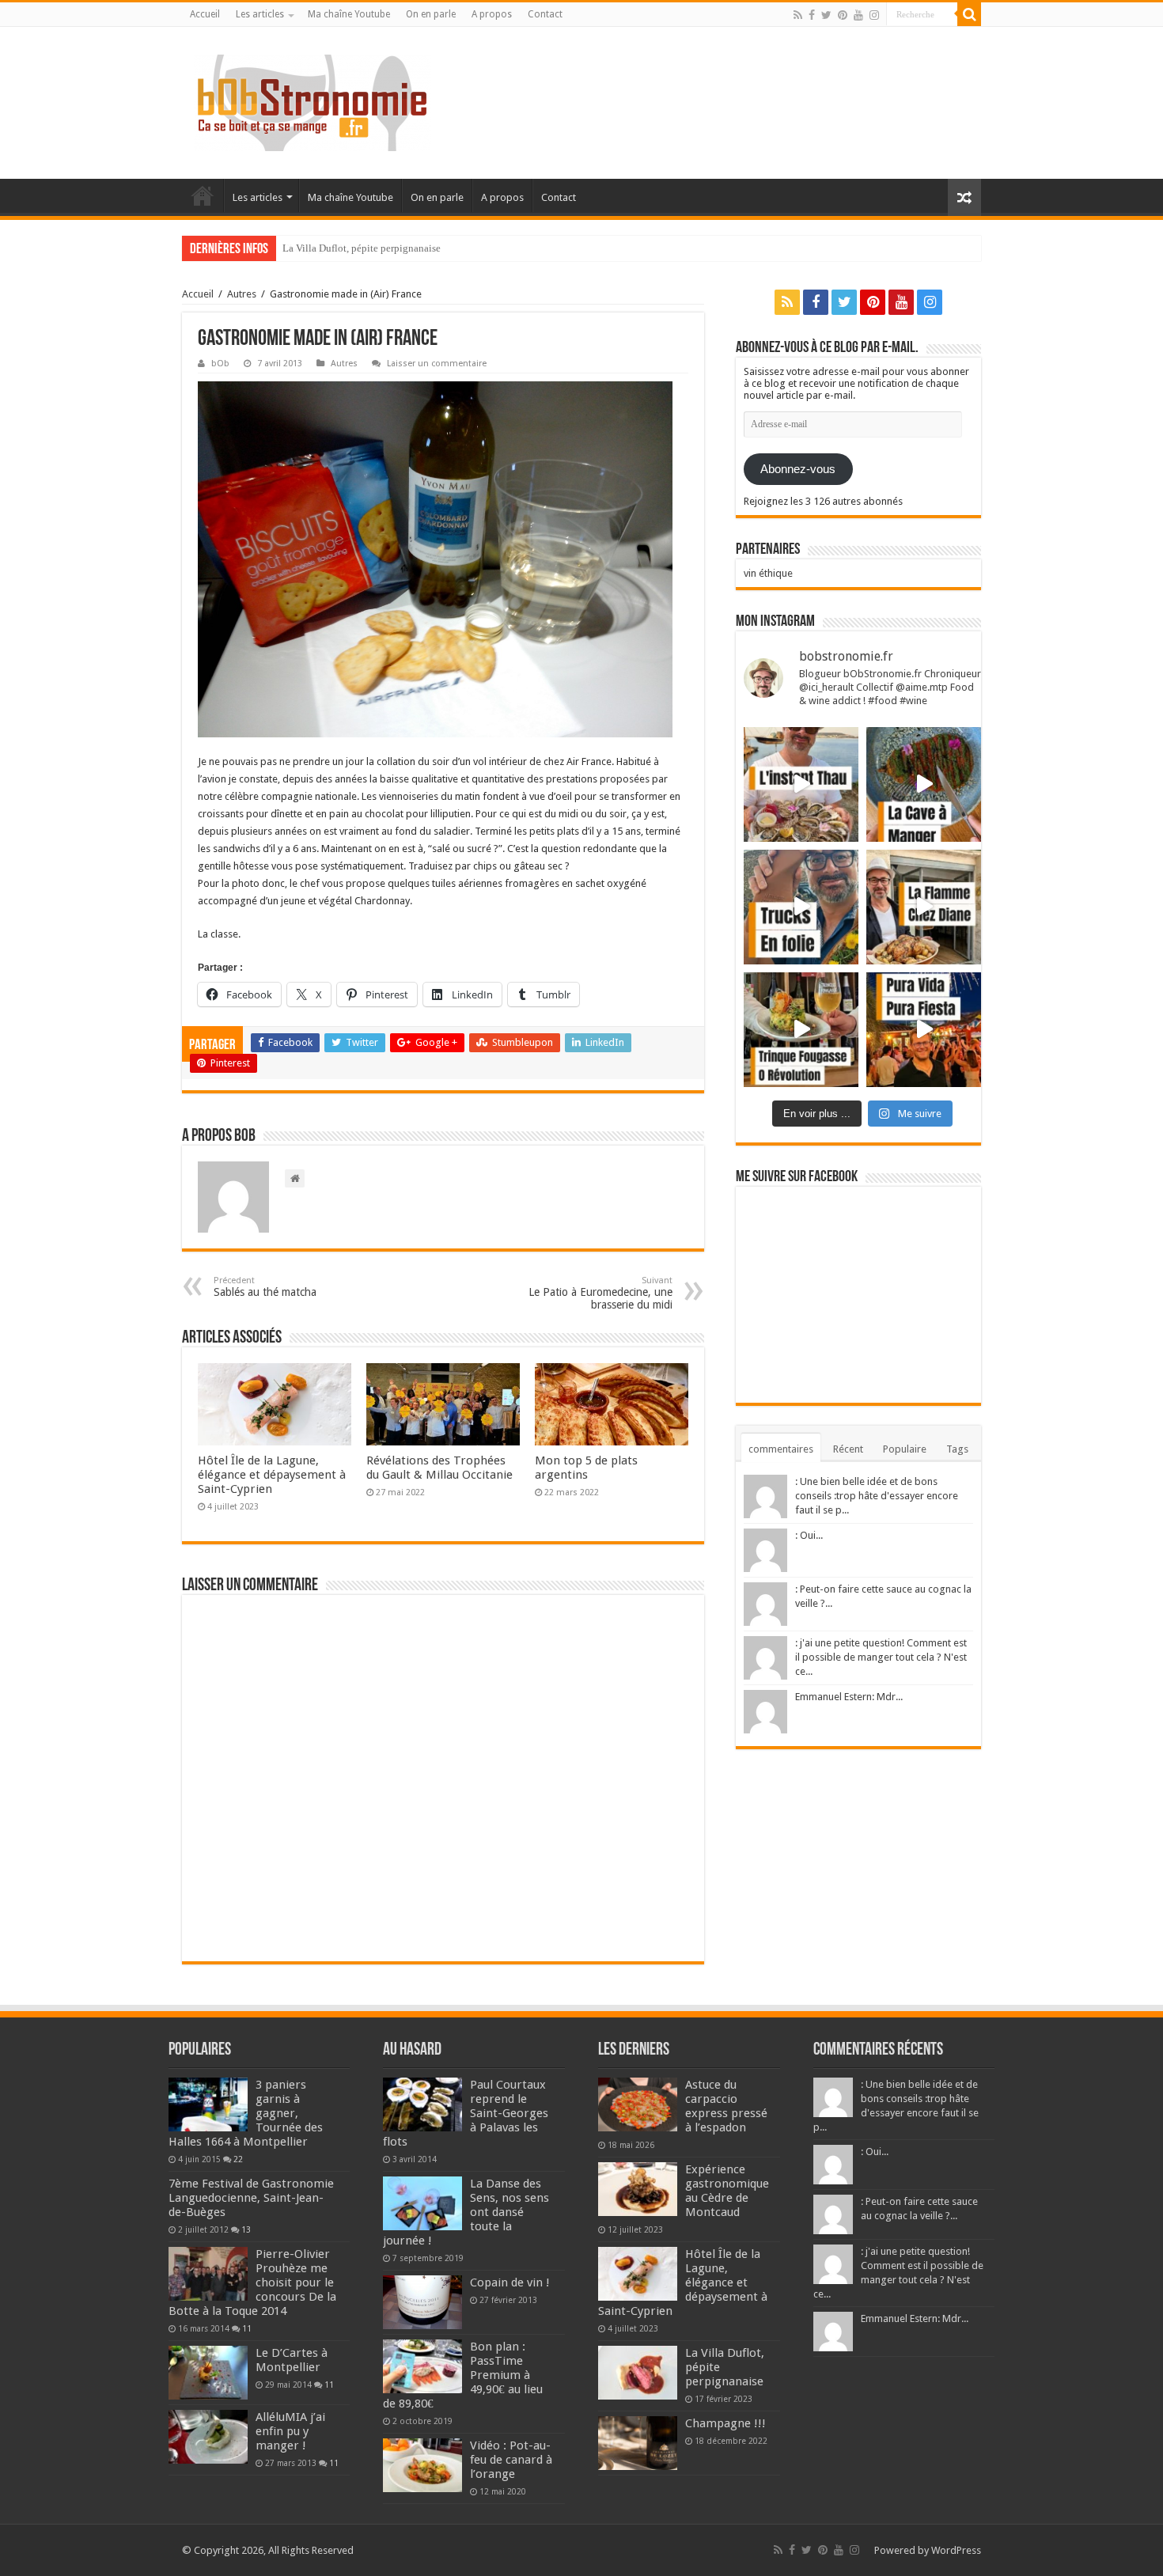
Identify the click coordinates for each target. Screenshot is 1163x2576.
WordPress (956, 2550)
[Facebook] (812, 15)
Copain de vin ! (510, 2282)
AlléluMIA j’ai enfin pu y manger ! (290, 2431)
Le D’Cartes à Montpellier (292, 2360)
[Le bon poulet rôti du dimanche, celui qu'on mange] (924, 907)
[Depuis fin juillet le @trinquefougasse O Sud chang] (801, 1030)
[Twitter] (826, 15)
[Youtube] (858, 15)
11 (247, 2328)
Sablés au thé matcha (265, 1287)
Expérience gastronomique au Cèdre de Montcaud (727, 2191)
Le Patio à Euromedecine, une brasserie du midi (600, 1293)
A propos (492, 14)
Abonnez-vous (798, 469)
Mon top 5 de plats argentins (586, 1468)
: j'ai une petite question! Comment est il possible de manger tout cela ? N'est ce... (881, 1657)
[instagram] (874, 15)
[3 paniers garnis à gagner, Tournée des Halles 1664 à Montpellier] (208, 2104)
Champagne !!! (314, 248)
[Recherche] (969, 14)
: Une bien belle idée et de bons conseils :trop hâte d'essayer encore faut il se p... (877, 1496)
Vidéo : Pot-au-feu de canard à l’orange (511, 2460)
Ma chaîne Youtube (349, 14)
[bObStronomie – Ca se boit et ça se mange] (313, 100)
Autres (242, 294)
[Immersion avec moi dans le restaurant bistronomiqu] (924, 784)
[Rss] (798, 15)
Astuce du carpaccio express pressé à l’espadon (726, 2106)
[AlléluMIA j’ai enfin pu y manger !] (208, 2437)
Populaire (905, 1449)
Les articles (260, 14)
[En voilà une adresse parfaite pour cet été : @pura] (924, 1030)
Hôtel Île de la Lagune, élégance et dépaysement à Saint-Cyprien (272, 1475)
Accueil (205, 14)
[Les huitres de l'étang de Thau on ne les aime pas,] (801, 784)
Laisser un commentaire (437, 364)
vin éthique (768, 573)
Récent (848, 1449)
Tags (957, 1449)
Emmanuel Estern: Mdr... (849, 1697)
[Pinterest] (843, 15)
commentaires (781, 1449)
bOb (220, 364)
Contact (545, 14)
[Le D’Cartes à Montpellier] (208, 2373)
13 (246, 2229)
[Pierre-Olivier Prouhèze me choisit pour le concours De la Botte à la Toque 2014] (208, 2274)
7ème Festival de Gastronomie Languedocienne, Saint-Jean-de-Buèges (251, 2198)
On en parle (431, 14)
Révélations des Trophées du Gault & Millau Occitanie (439, 1468)
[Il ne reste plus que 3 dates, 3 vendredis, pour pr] (801, 907)
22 (238, 2159)
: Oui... (809, 1535)
